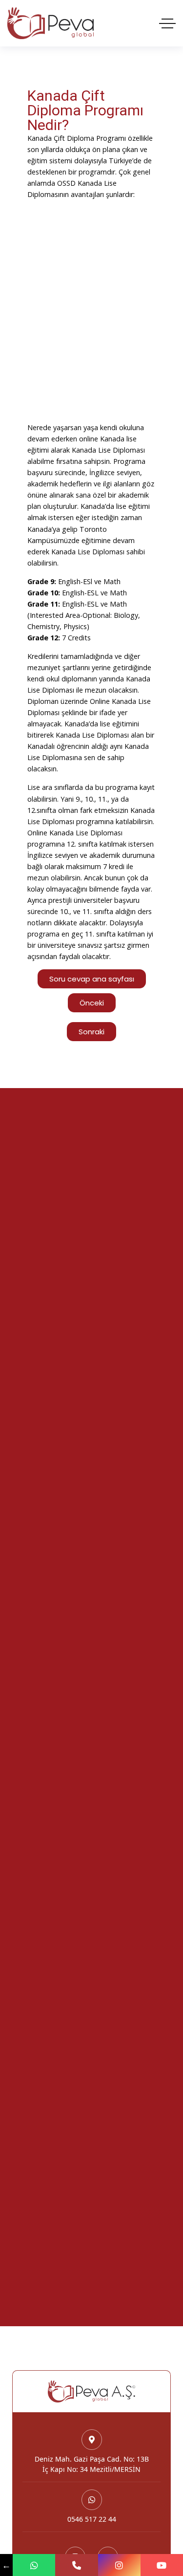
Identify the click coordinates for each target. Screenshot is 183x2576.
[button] (91, 1032)
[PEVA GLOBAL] (51, 23)
